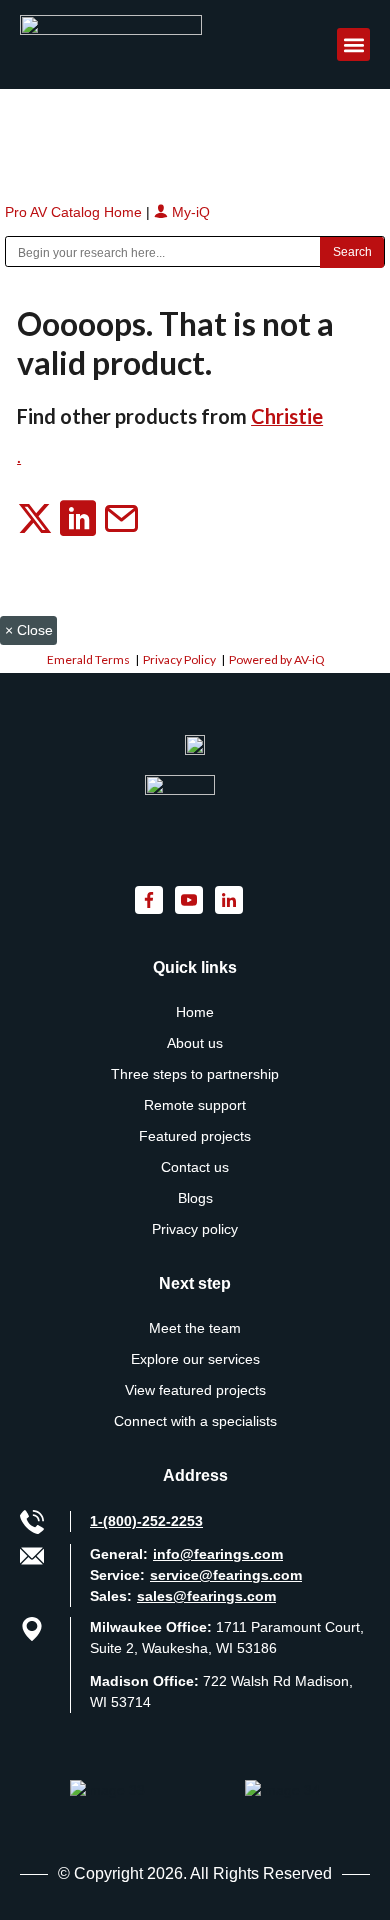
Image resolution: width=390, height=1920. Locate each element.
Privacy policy (195, 1229)
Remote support (195, 1105)
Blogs (195, 1198)
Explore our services (195, 1359)
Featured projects (195, 1136)
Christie (287, 416)
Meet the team (195, 1328)
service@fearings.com (226, 1575)
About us (195, 1043)
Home (195, 1012)
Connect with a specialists (195, 1421)
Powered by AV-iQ (277, 659)
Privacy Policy (179, 659)
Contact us (195, 1167)
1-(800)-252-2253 (146, 1521)
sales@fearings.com (206, 1596)
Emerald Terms (88, 659)
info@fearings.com (218, 1554)
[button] (353, 44)
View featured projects (195, 1390)
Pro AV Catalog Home (75, 212)
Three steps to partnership (195, 1074)
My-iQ (189, 212)
